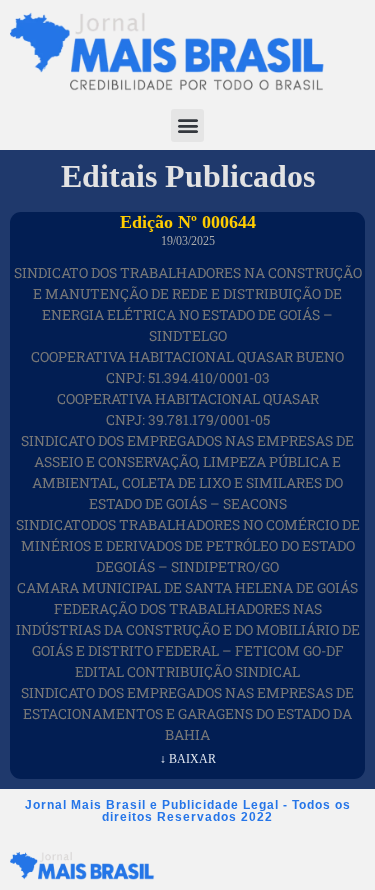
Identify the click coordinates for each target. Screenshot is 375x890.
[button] (187, 125)
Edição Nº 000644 (188, 222)
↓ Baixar (188, 759)
